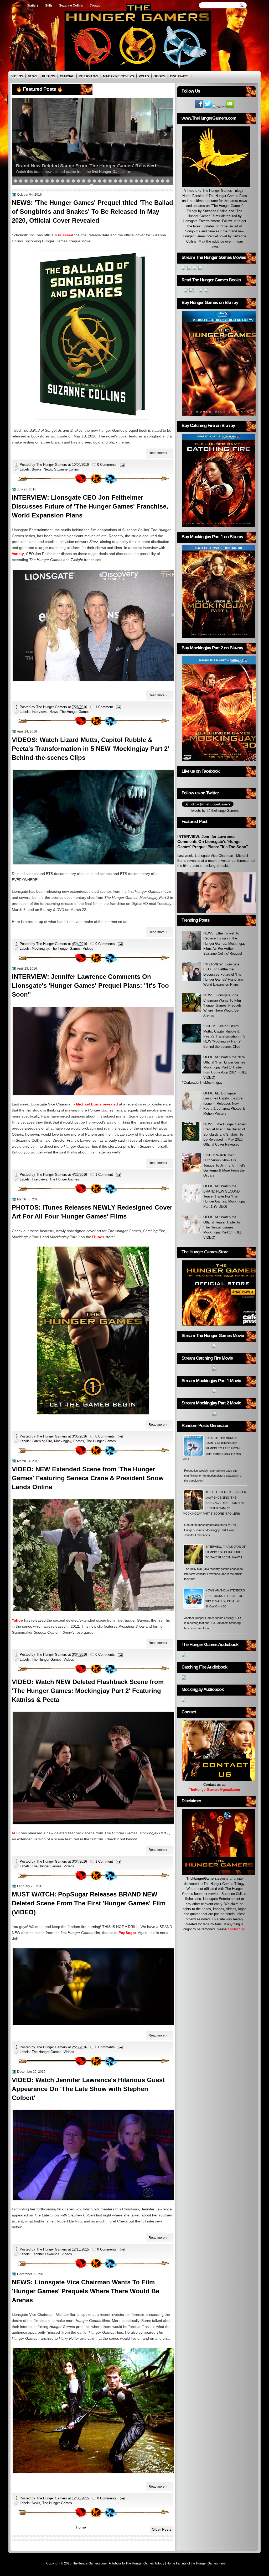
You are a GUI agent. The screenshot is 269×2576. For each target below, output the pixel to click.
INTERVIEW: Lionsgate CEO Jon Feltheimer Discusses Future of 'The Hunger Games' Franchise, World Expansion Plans (90, 506)
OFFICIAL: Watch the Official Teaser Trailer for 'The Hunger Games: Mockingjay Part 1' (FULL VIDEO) (223, 1227)
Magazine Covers (118, 76)
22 (126, 181)
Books (159, 76)
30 (168, 181)
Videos (17, 76)
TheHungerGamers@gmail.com (214, 1790)
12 (73, 181)
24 (136, 181)
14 (84, 181)
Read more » (158, 453)
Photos (49, 76)
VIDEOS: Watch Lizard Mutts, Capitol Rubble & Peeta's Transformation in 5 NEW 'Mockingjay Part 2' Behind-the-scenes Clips (90, 749)
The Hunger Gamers (52, 465)
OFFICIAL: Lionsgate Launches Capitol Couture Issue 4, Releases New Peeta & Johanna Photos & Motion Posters (224, 1103)
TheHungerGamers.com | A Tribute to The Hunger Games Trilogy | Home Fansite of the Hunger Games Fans (149, 2563)
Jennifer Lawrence (46, 2254)
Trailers (33, 6)
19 (110, 181)
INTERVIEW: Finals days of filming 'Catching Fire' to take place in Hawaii (226, 1552)
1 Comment (104, 707)
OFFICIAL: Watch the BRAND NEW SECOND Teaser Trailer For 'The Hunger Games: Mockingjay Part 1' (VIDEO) (224, 1196)
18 (105, 181)
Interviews (89, 76)
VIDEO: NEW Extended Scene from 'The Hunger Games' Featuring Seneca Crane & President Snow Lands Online (88, 1478)
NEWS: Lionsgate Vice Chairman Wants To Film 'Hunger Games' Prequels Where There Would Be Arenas (86, 2291)
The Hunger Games (75, 712)
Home (16, 6)
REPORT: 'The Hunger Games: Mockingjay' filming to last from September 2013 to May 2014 (212, 1448)
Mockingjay (40, 948)
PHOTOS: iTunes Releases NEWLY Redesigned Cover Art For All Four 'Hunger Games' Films (92, 1212)
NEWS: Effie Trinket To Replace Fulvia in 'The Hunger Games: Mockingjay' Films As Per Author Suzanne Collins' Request (225, 943)
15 (89, 181)
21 (121, 181)
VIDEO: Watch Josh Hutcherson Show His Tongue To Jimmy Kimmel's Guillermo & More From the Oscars (224, 1165)
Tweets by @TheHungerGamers (214, 811)
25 (142, 181)
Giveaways (179, 76)
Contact (95, 6)
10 (63, 181)
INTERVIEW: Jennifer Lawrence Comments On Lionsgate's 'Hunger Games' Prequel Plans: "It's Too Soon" (90, 985)
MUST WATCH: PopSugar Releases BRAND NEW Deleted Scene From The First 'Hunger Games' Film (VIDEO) (89, 1903)
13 (79, 181)
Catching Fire (42, 1441)
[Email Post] (122, 465)
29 (163, 181)
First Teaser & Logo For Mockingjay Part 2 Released (74, 166)
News (33, 76)
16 (94, 181)
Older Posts (162, 2529)
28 (157, 181)
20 (115, 181)
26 (147, 181)
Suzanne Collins (71, 6)
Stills (49, 6)
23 (131, 181)
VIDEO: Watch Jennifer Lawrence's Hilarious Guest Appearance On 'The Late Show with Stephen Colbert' (88, 2089)
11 (68, 181)
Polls (144, 76)
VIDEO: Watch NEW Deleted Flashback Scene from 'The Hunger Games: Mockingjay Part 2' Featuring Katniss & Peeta (88, 1691)
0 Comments (107, 465)
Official (67, 76)
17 (100, 181)
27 (152, 181)
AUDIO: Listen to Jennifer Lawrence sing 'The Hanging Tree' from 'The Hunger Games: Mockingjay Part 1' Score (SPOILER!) (214, 1503)
